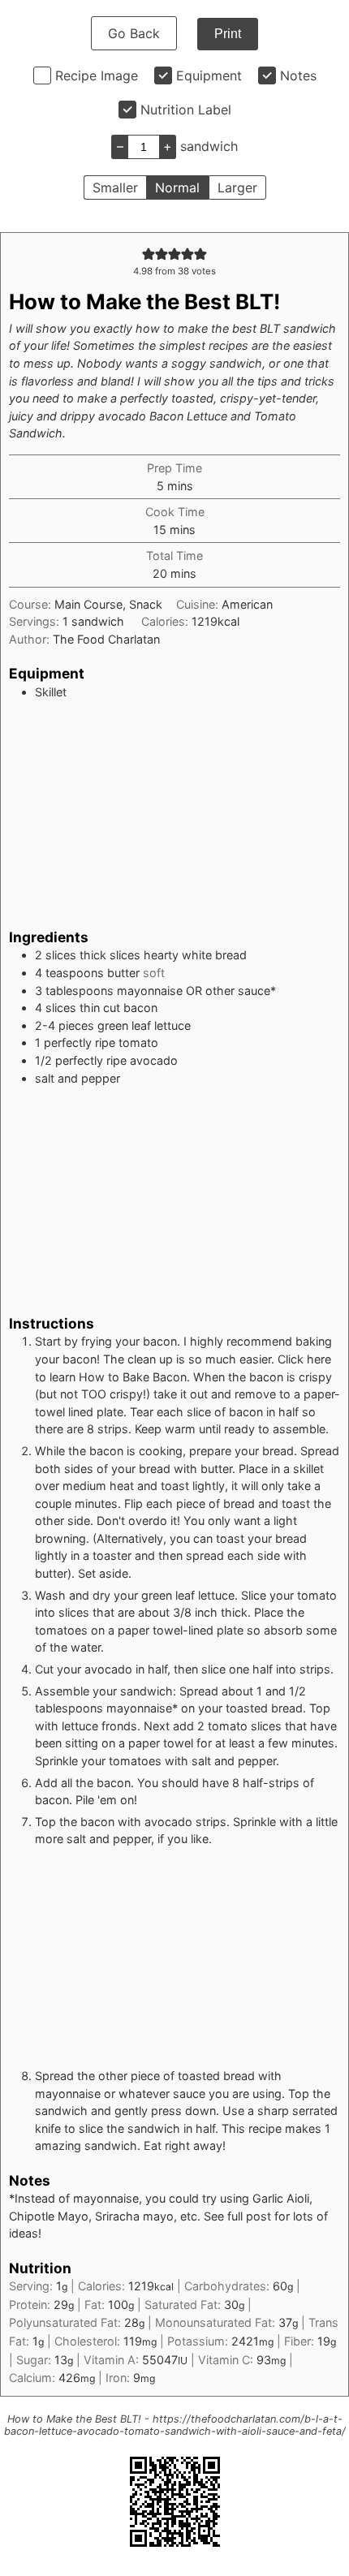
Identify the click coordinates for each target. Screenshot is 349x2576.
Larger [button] (237, 187)
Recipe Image (97, 75)
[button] (149, 254)
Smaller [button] (115, 187)
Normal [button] (177, 187)
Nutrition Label (186, 110)
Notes (298, 75)
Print (228, 34)
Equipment (209, 75)
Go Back (134, 33)
